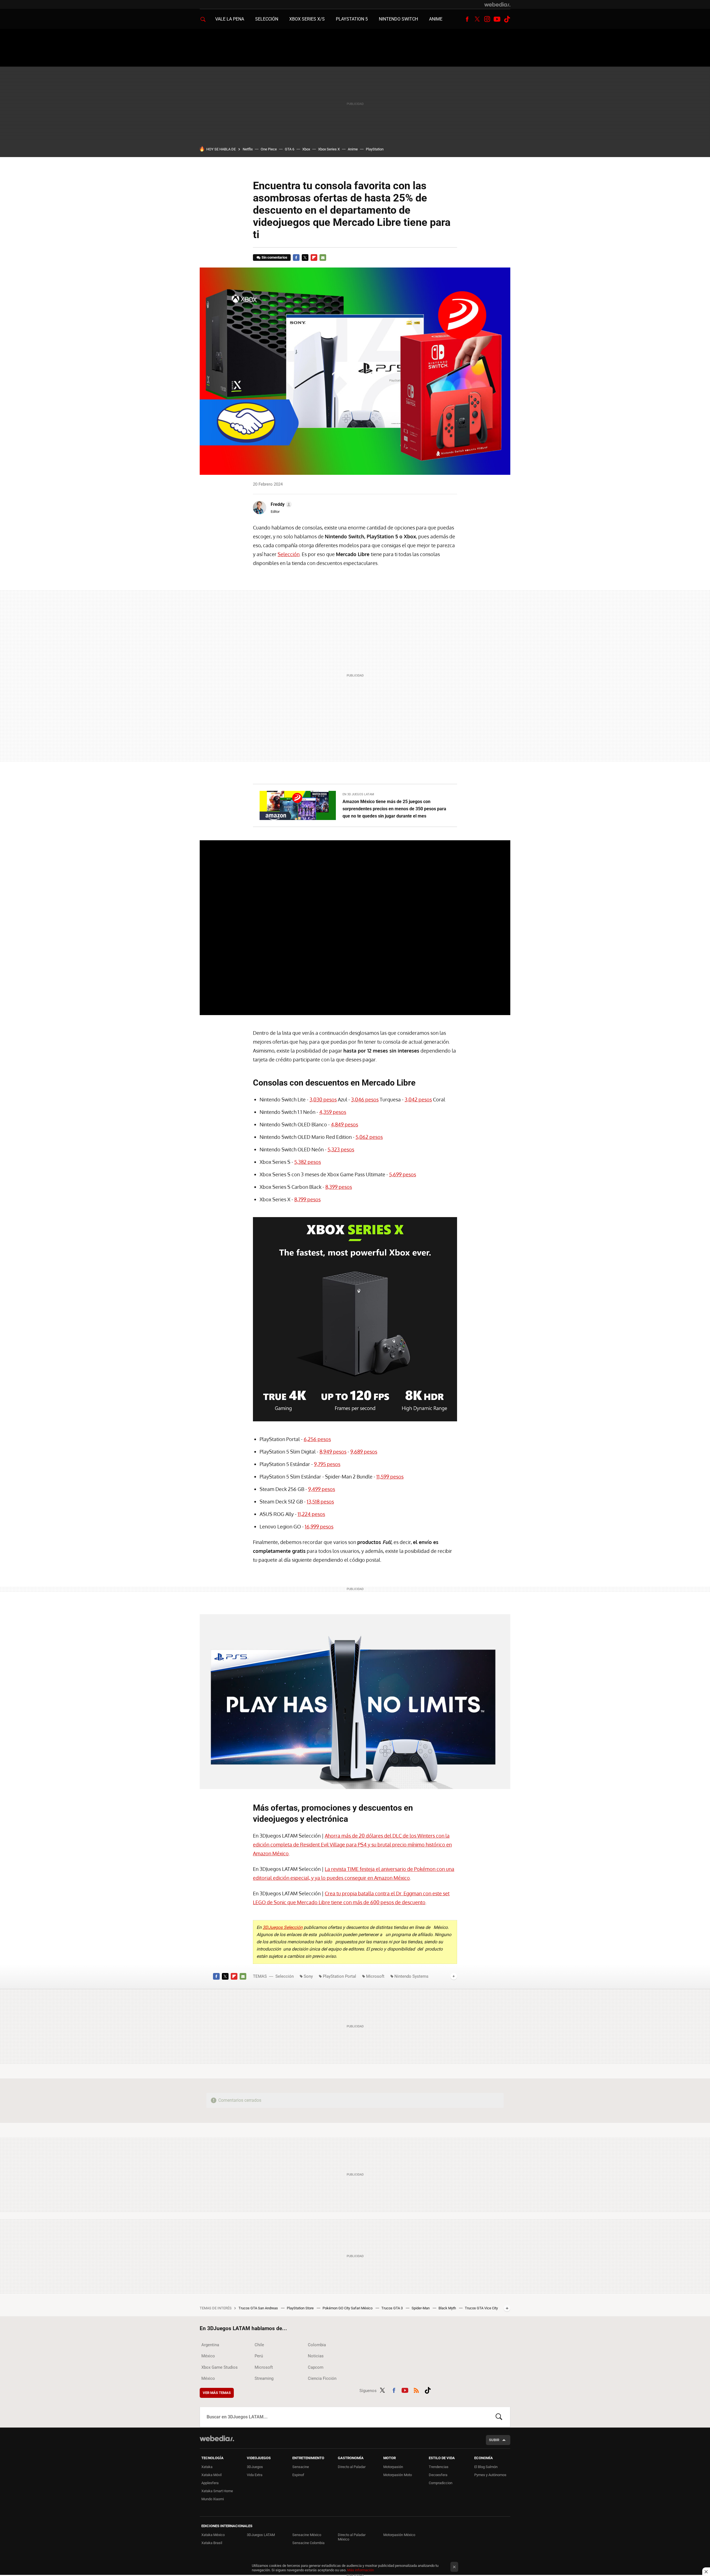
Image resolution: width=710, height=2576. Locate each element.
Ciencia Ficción (322, 2378)
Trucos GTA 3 (392, 2308)
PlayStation (375, 149)
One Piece (269, 149)
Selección (267, 19)
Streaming (264, 2378)
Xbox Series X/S (307, 19)
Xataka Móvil (211, 2475)
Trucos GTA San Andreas (259, 2308)
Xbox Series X (329, 149)
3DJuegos (255, 2467)
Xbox (306, 149)
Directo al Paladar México (352, 2537)
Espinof (298, 2475)
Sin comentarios (274, 257)
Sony (308, 1976)
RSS (416, 2390)
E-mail (323, 258)
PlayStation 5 (352, 19)
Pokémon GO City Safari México (348, 2308)
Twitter (477, 19)
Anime (436, 19)
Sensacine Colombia (308, 2543)
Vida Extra (255, 2475)
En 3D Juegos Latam (358, 794)
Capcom (316, 2367)
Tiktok (507, 19)
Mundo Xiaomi (213, 2499)
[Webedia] (497, 4)
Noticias (316, 2356)
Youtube (497, 19)
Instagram (487, 19)
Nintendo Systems (411, 1976)
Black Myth (448, 2308)
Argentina (210, 2345)
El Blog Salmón (486, 2467)
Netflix (248, 149)
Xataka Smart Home (217, 2491)
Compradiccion (441, 2483)
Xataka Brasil (212, 2543)
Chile (259, 2345)
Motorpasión (393, 2467)
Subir (494, 2440)
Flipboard (314, 258)
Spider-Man (421, 2308)
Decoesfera (438, 2475)
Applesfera (210, 2483)
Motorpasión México (399, 2535)
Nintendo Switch (398, 19)
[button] (280, 504)
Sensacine (301, 2467)
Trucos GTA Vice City (481, 2308)
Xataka (207, 2467)
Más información (361, 2570)
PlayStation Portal (339, 1976)
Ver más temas (217, 2393)
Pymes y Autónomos (490, 2475)
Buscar (499, 2417)
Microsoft (375, 1976)
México (208, 2356)
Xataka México (213, 2535)
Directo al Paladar (352, 2467)
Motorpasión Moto (398, 2475)
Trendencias (439, 2467)
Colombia (317, 2345)
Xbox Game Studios (220, 2367)
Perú (259, 2356)
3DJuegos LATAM (261, 2535)
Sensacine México (307, 2535)
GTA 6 (290, 149)
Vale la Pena (230, 19)
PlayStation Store (301, 2308)
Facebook (467, 19)
